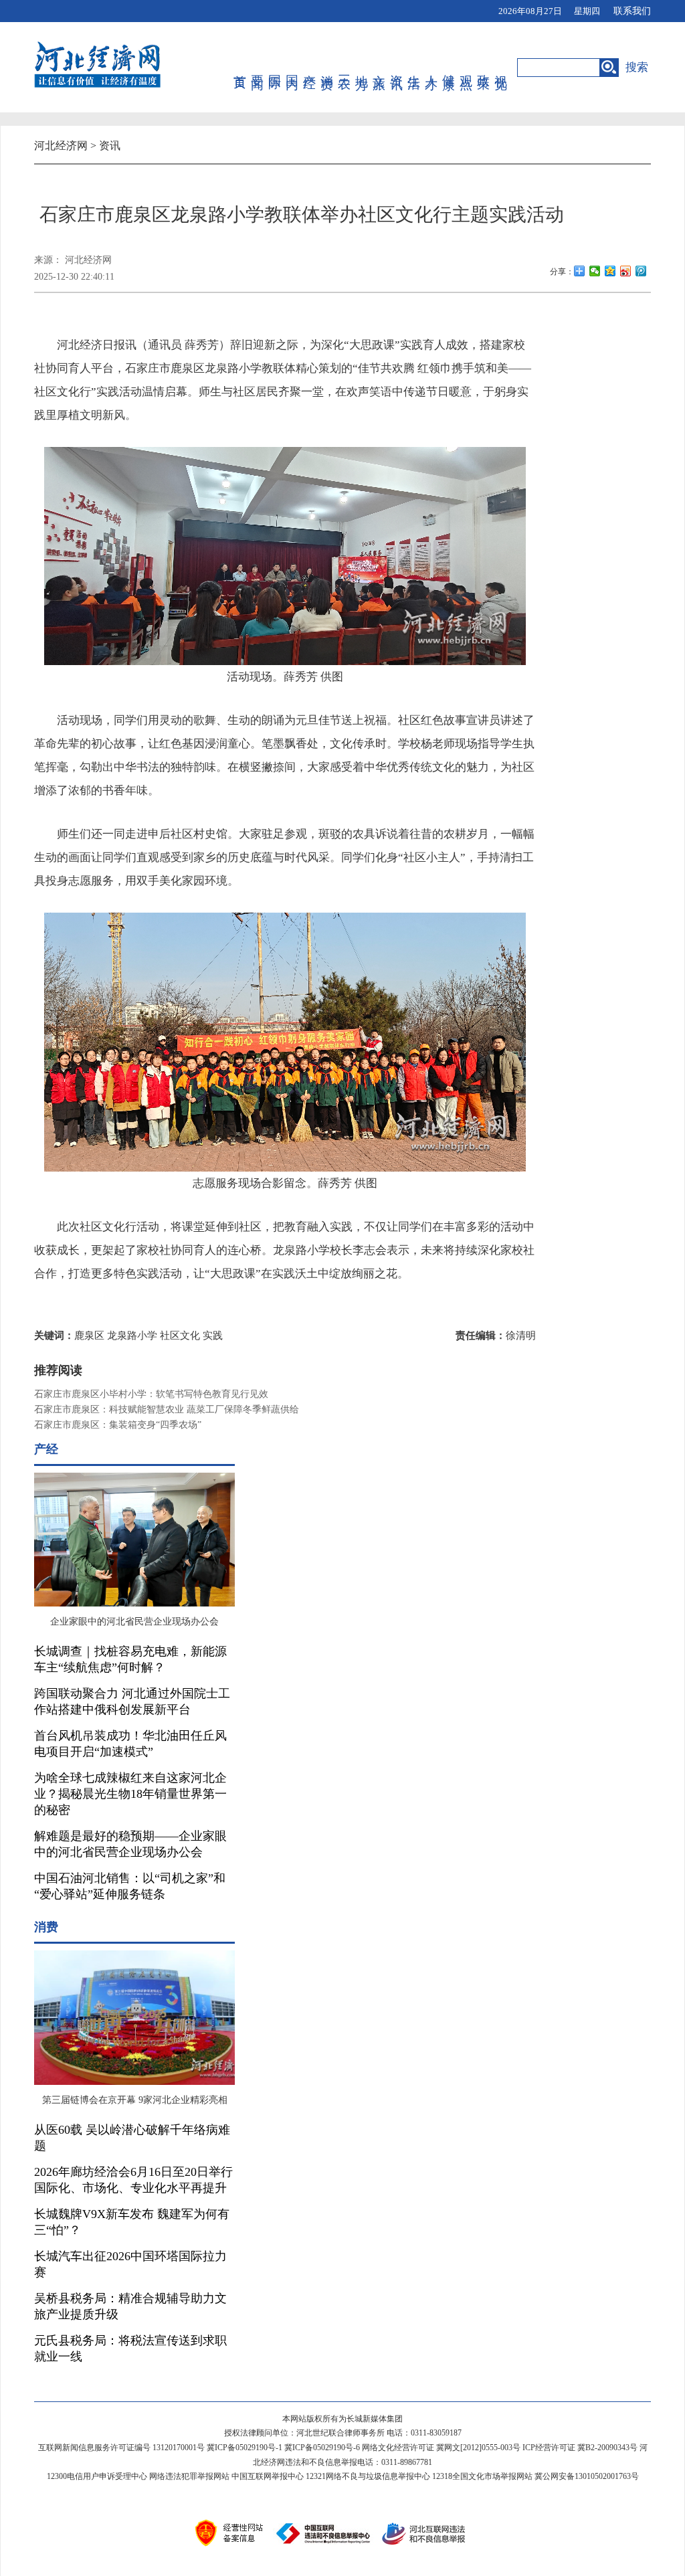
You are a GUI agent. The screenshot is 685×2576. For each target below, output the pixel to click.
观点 (467, 68)
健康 (449, 68)
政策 (484, 68)
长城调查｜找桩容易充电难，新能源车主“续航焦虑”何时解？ (130, 1659)
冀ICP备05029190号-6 (322, 2448)
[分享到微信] (595, 271)
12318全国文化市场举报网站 (482, 2476)
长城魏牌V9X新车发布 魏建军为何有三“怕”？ (132, 2222)
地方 (362, 68)
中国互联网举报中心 (268, 2476)
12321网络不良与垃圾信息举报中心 (368, 2476)
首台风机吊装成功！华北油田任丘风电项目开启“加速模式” (130, 1744)
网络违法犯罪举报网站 (189, 2476)
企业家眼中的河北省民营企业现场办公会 (134, 1622)
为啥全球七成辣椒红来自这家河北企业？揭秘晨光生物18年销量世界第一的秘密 (130, 1794)
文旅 (380, 68)
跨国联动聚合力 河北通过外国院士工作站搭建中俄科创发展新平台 (132, 1701)
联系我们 (632, 11)
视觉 (501, 68)
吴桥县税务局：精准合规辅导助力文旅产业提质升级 (130, 2306)
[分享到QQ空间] (610, 271)
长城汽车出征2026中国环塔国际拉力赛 (130, 2264)
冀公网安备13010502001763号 (587, 2476)
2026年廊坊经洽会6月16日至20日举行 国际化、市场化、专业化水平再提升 (133, 2180)
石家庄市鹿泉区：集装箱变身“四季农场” (118, 1425)
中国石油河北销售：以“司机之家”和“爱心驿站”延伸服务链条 (130, 1886)
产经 (310, 68)
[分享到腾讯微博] (641, 271)
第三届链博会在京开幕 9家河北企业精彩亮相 (135, 2100)
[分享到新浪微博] (626, 271)
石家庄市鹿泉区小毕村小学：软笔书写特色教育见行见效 (151, 1394)
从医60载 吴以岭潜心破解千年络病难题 (132, 2138)
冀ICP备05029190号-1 (244, 2448)
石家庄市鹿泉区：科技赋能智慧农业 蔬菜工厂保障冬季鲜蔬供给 (167, 1409)
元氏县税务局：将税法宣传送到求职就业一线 (130, 2349)
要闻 (258, 68)
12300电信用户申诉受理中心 (97, 2476)
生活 (414, 68)
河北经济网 (61, 146)
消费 (327, 68)
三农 (345, 68)
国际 (275, 68)
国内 (293, 68)
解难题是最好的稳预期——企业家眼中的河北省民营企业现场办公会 (130, 1844)
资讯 (397, 68)
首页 (240, 68)
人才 (432, 68)
